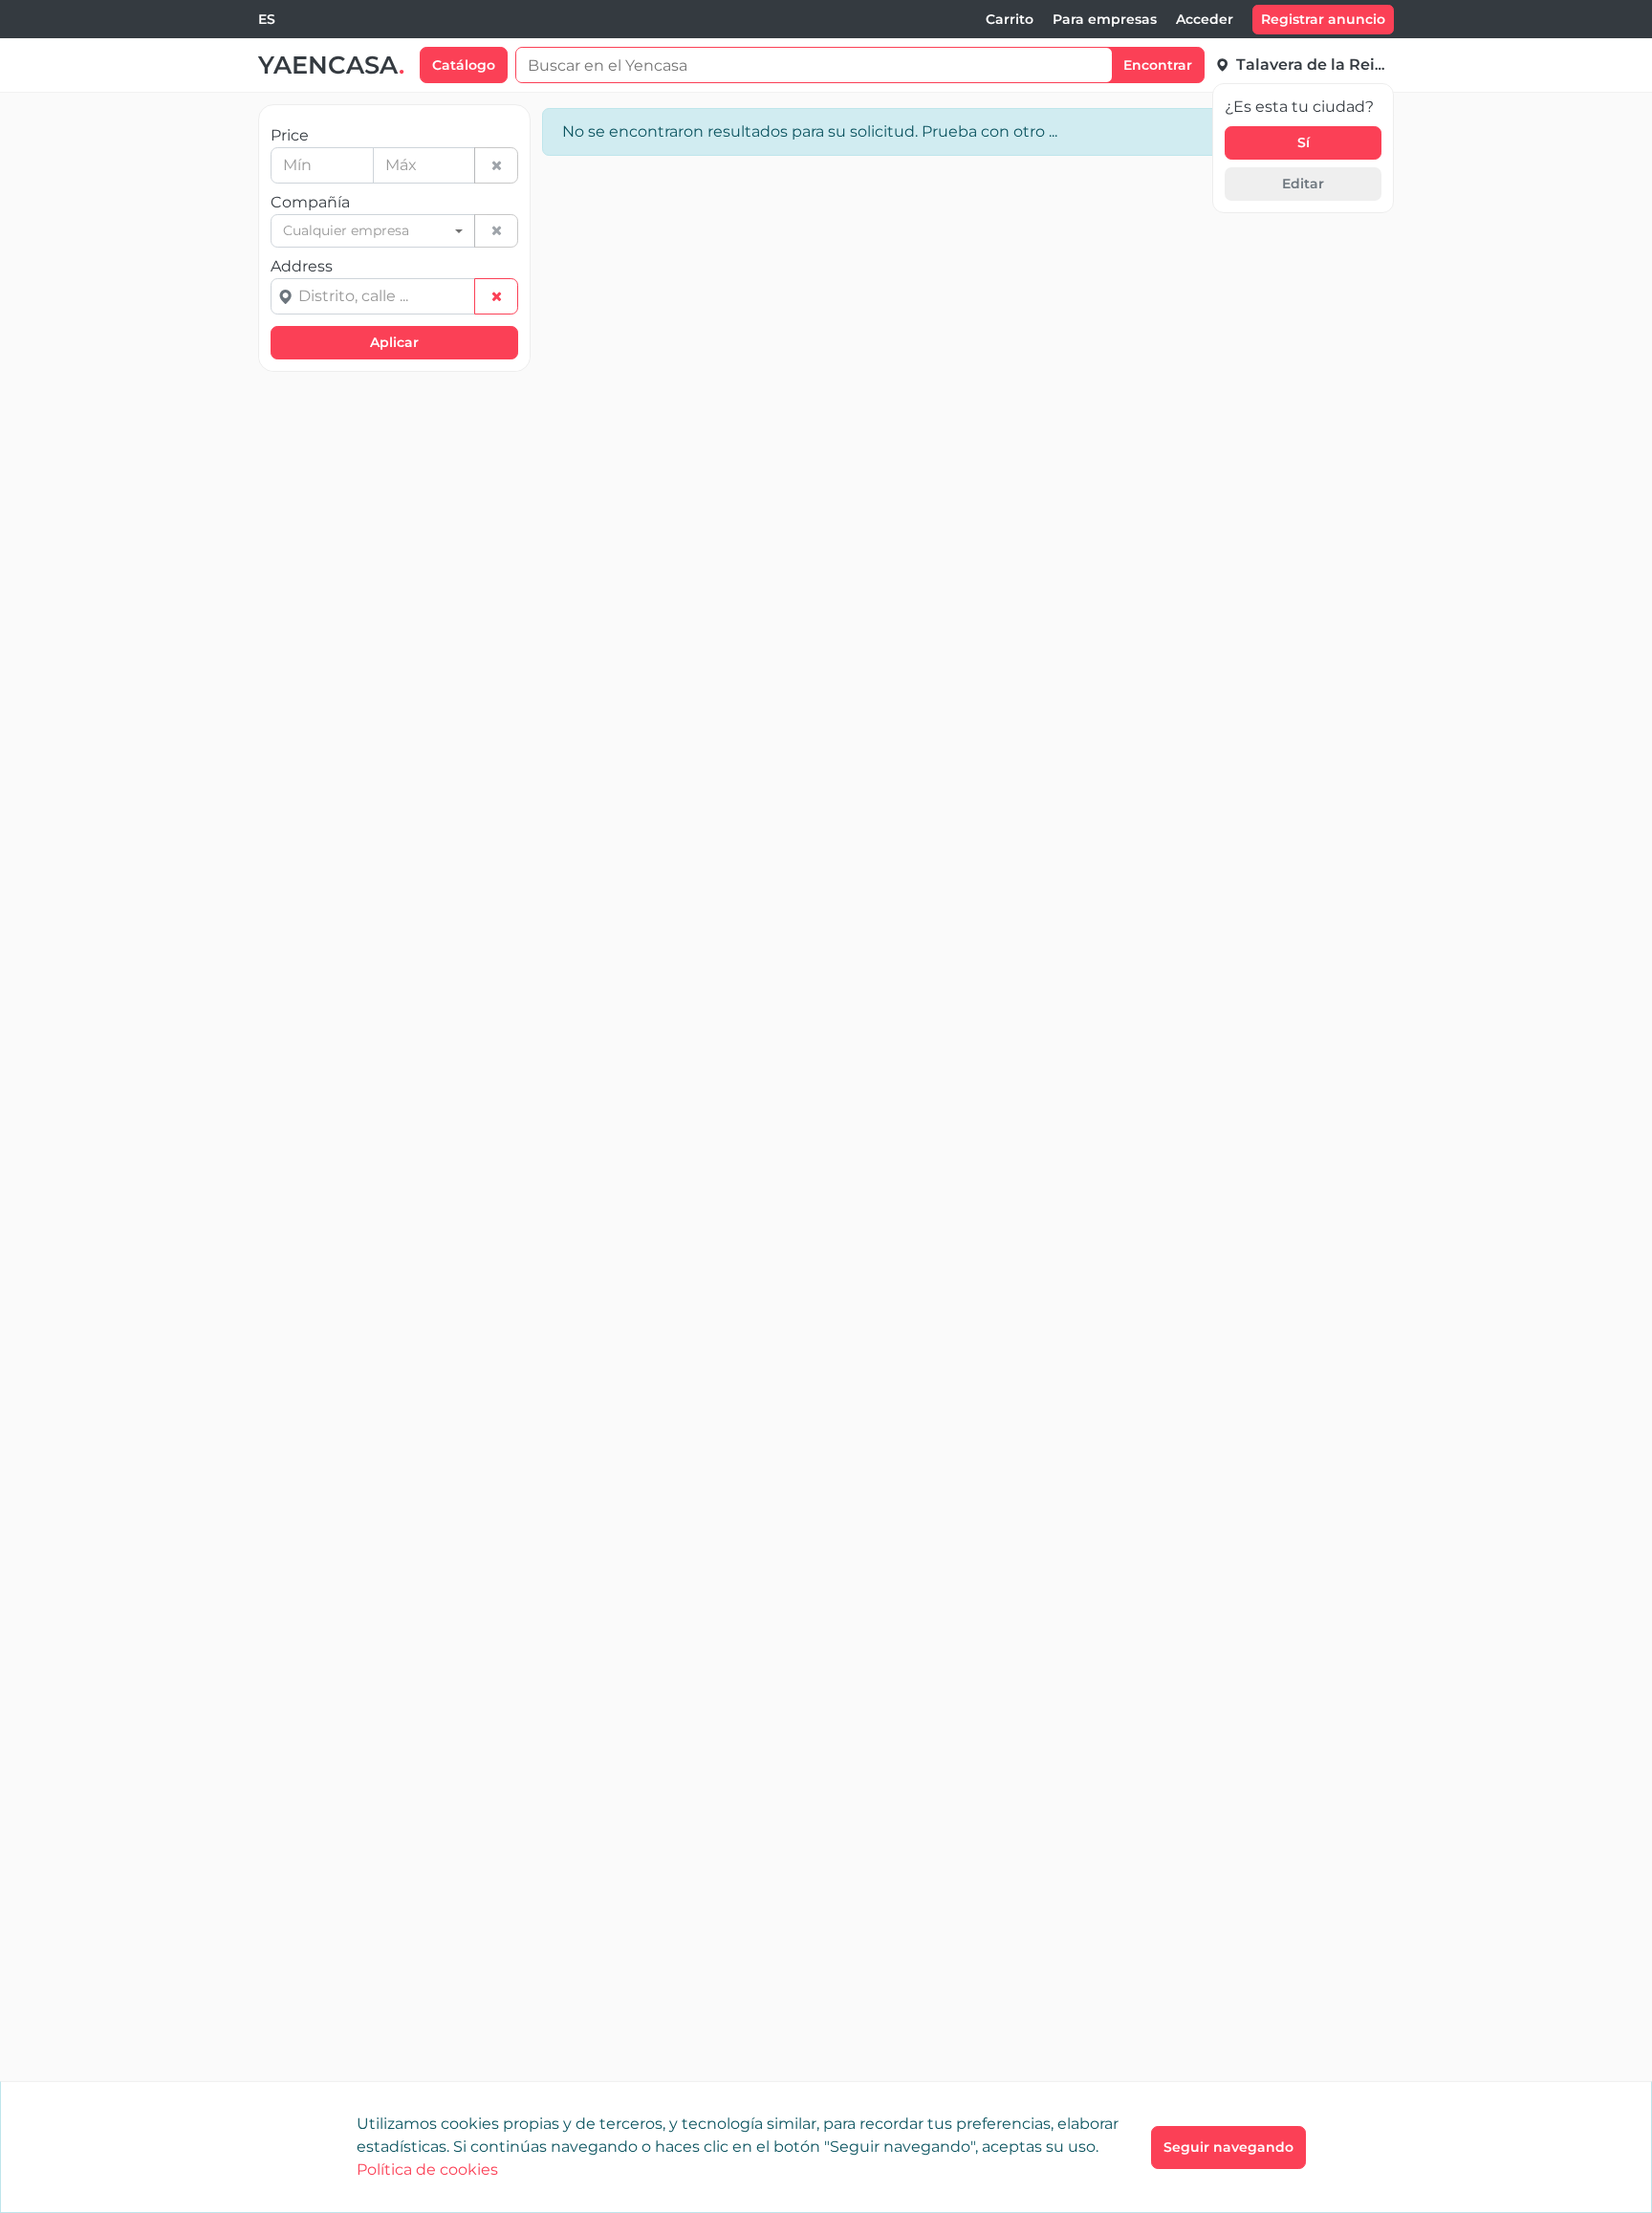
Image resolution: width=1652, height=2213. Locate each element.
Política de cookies (427, 2170)
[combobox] (267, 20)
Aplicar (394, 342)
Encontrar (1158, 65)
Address (302, 266)
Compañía (310, 202)
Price (290, 135)
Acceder (1205, 19)
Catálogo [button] (464, 65)
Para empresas (1105, 19)
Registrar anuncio (1323, 19)
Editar (1303, 184)
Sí (1304, 142)
